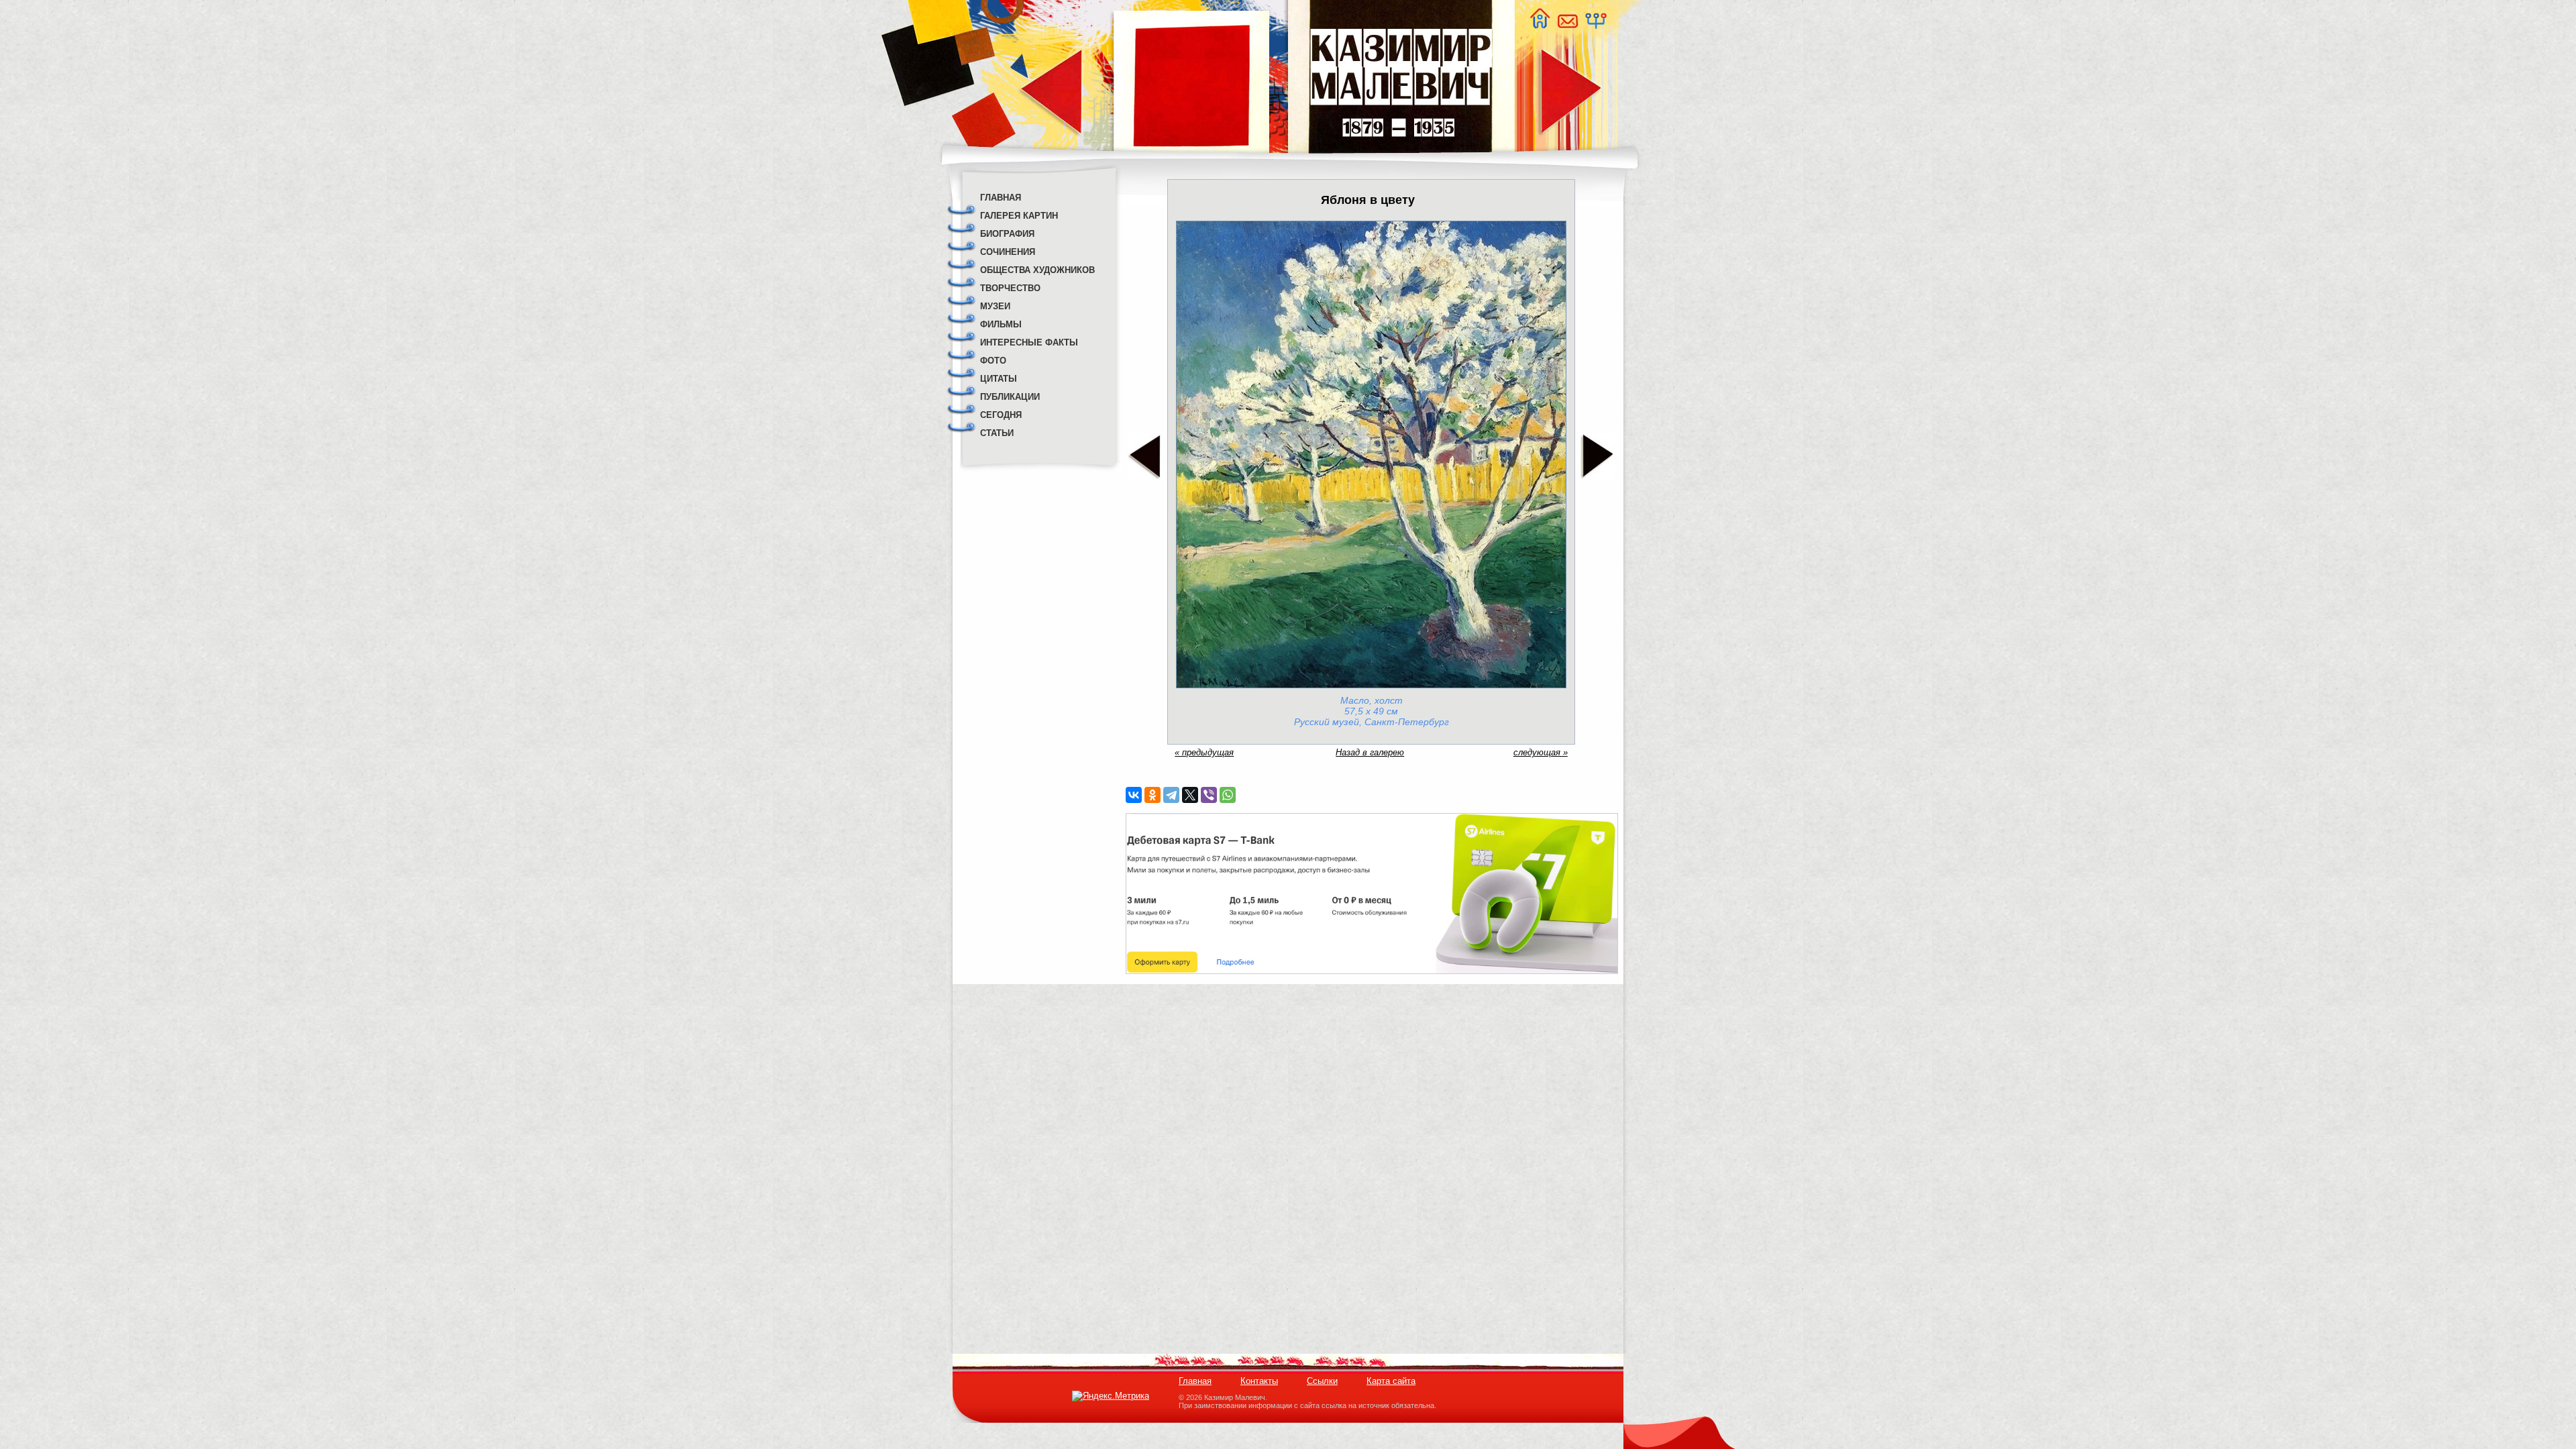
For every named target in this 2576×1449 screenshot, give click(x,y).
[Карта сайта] (1595, 25)
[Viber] (1209, 795)
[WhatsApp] (1228, 795)
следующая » (1541, 752)
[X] (1190, 795)
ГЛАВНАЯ (1001, 198)
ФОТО (993, 361)
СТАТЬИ (997, 433)
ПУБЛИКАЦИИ (1010, 397)
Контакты (1259, 1381)
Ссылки (1322, 1381)
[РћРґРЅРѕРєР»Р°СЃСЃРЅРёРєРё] (1152, 795)
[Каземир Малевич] (1400, 161)
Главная (1195, 1381)
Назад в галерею (1370, 752)
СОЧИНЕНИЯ (1008, 252)
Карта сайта (1391, 1381)
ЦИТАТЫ (999, 379)
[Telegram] (1171, 795)
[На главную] (1540, 25)
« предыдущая (1204, 752)
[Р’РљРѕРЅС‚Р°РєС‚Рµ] (1134, 795)
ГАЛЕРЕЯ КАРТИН (1019, 216)
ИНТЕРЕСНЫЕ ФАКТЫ (1029, 342)
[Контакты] (1567, 25)
